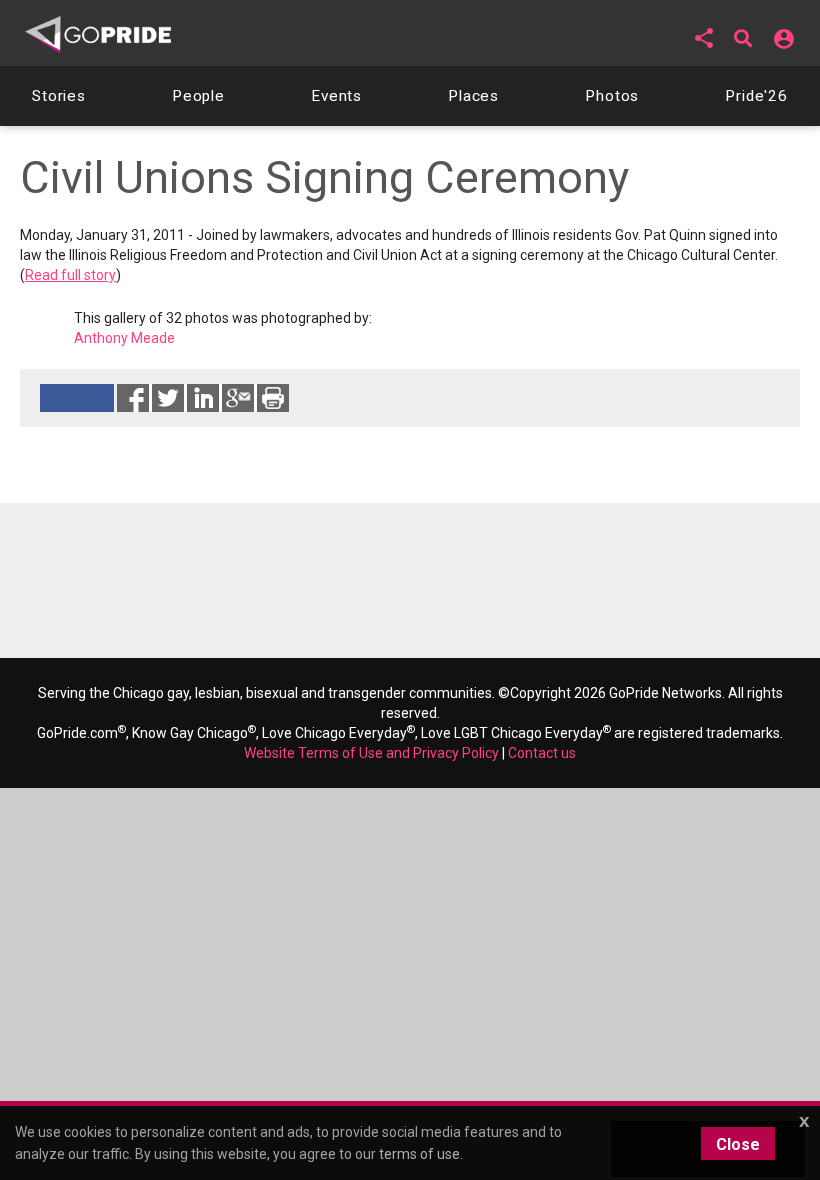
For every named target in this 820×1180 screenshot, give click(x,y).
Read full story (70, 275)
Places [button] (473, 96)
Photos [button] (612, 96)
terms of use (419, 1154)
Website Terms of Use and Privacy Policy (371, 753)
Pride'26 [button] (756, 96)
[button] (704, 38)
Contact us (542, 753)
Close (738, 1144)
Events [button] (336, 96)
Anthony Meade (124, 338)
